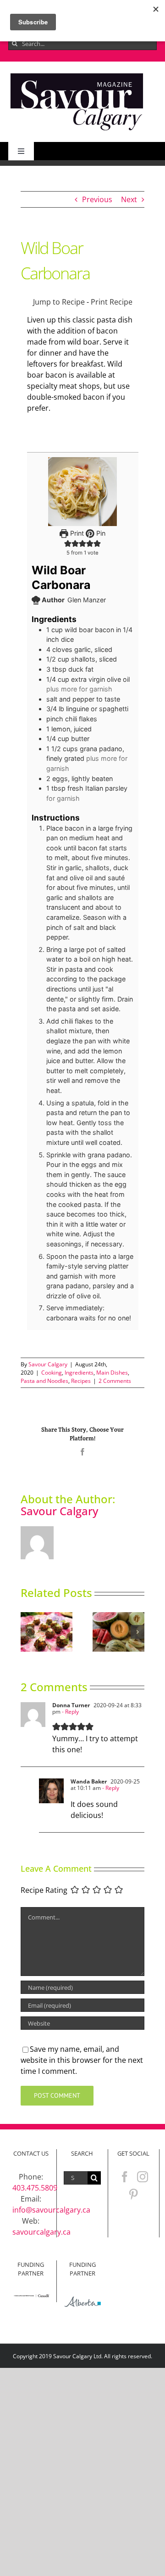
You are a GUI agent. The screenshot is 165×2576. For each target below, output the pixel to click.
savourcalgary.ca (41, 2232)
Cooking (52, 1373)
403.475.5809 (35, 2188)
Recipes (81, 1381)
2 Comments (115, 1381)
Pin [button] (100, 533)
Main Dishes (112, 1373)
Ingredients (79, 1373)
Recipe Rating (44, 1891)
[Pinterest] (133, 2194)
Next (129, 199)
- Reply (70, 1712)
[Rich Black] (77, 74)
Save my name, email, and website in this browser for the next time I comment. (82, 2060)
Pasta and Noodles (44, 1381)
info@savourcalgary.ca (51, 2210)
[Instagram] (143, 2177)
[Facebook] (125, 2177)
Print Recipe (112, 302)
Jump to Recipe (59, 302)
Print (76, 533)
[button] (27, 1632)
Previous (97, 199)
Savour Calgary (48, 1364)
